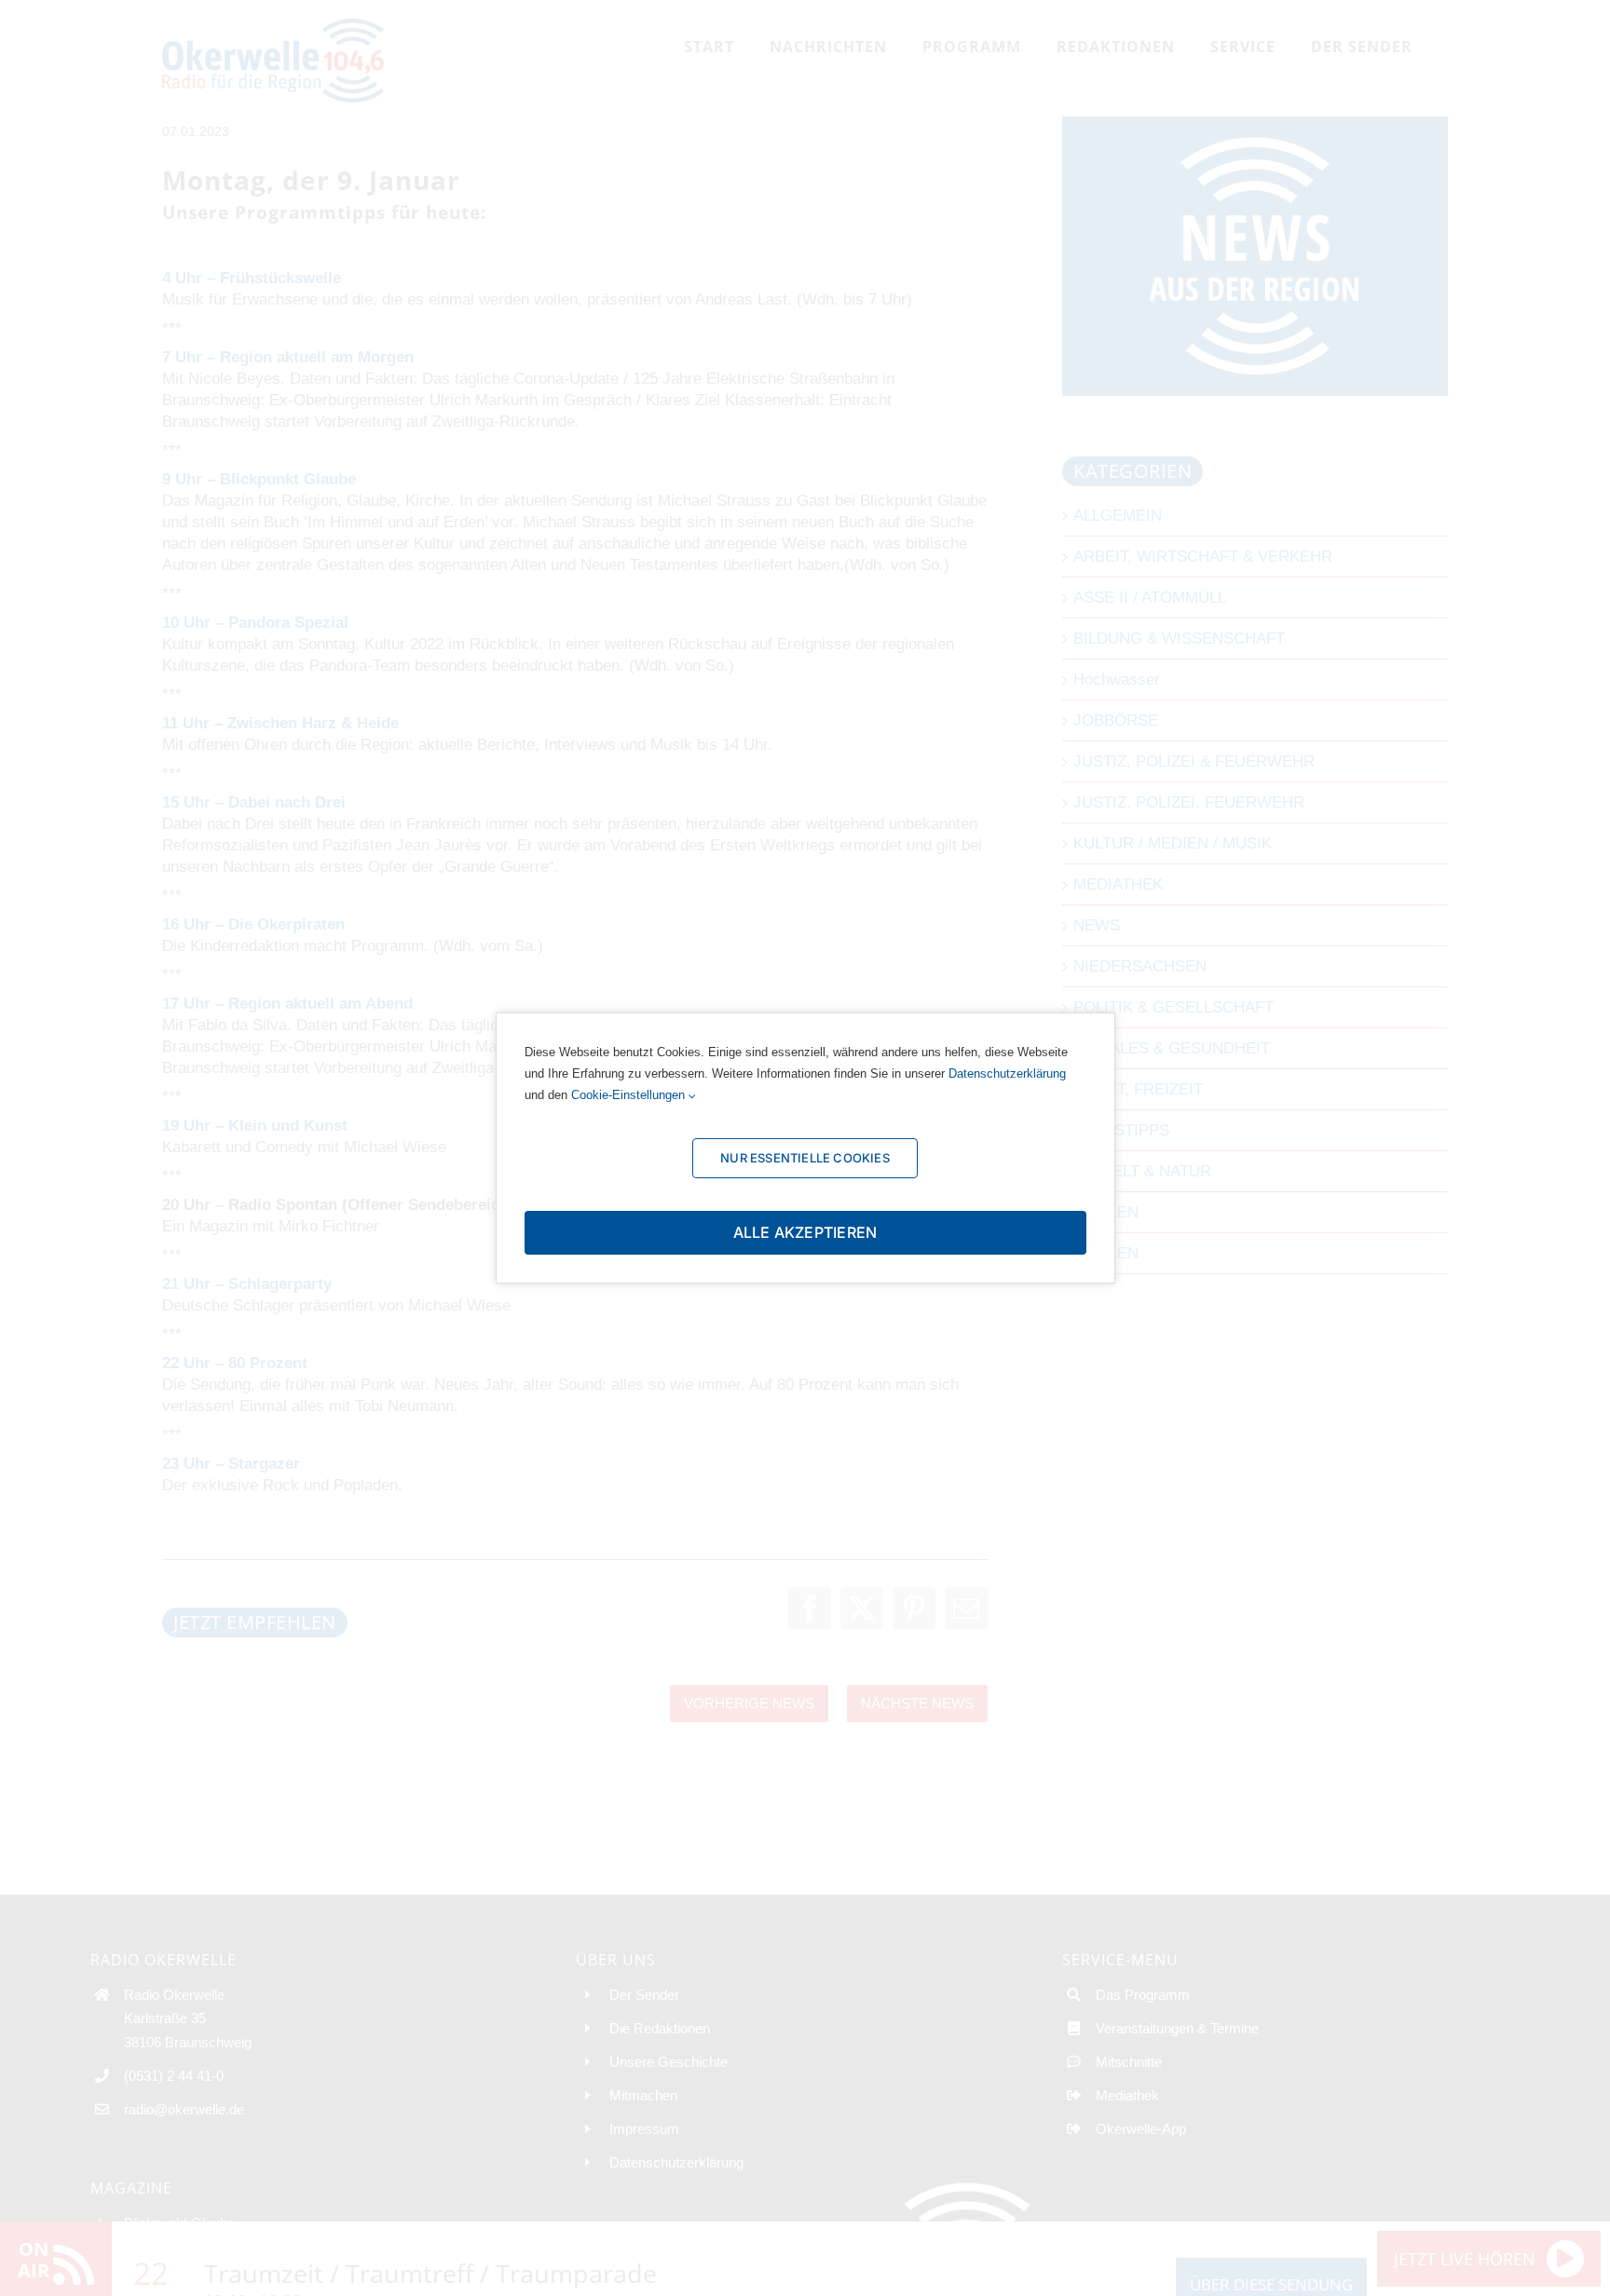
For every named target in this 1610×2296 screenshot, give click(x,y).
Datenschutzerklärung (1007, 1073)
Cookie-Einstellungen (630, 1095)
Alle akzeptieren (805, 1232)
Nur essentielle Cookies (805, 1158)
